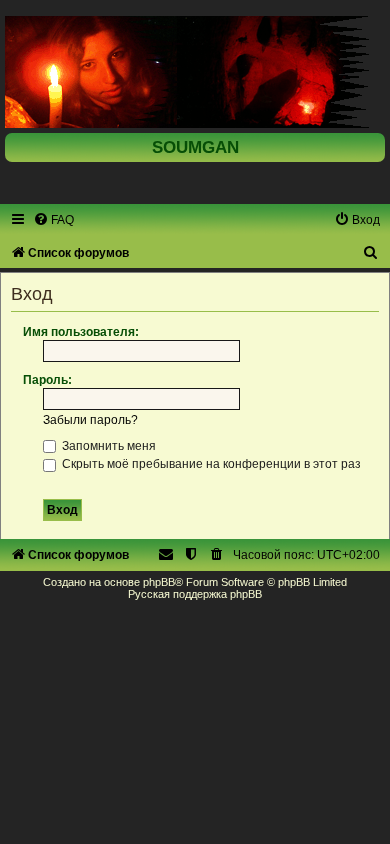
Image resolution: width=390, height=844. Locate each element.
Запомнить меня (107, 446)
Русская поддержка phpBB (195, 594)
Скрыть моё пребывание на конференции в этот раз (210, 464)
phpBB (159, 582)
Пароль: (47, 380)
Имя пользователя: (81, 332)
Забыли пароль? (90, 420)
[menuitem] (53, 220)
